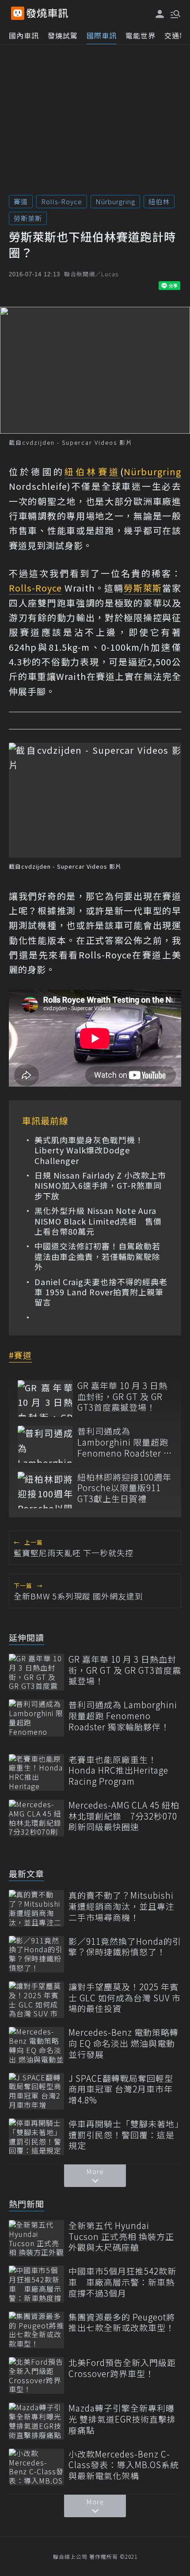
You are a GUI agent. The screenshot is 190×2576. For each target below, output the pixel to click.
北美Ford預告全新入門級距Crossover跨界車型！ (122, 2368)
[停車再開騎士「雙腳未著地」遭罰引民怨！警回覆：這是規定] (36, 2137)
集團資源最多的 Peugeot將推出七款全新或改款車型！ (122, 2322)
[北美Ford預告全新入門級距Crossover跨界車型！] (36, 2376)
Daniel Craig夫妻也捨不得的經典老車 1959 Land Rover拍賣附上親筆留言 (101, 1292)
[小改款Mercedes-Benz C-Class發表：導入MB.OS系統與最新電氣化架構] (36, 2467)
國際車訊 (102, 35)
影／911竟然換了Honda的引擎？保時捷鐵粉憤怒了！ (125, 1947)
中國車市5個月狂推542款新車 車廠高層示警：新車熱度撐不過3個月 (122, 2282)
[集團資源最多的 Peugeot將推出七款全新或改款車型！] (36, 2330)
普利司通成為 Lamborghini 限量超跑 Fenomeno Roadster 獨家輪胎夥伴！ (125, 1442)
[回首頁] (47, 13)
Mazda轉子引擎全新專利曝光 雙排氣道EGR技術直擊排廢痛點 (122, 2419)
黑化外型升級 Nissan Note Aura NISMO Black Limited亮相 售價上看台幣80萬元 (98, 1221)
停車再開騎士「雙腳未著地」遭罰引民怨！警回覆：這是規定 (124, 2135)
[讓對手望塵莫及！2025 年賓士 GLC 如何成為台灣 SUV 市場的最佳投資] (36, 2000)
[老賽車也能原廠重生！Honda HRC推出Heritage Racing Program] (36, 1773)
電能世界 (141, 35)
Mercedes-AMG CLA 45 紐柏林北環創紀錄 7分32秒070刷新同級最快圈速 (124, 1816)
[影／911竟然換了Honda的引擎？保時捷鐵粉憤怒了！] (36, 1954)
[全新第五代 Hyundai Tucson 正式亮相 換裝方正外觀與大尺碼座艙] (36, 2238)
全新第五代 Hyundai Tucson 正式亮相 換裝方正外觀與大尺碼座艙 (121, 2236)
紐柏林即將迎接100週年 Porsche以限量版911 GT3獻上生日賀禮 (124, 1488)
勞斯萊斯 (28, 218)
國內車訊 (24, 35)
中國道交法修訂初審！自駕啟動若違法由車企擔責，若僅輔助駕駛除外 (97, 1256)
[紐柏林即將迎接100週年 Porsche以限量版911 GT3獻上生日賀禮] (45, 1490)
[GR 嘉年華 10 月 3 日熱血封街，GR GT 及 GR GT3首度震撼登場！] (45, 1399)
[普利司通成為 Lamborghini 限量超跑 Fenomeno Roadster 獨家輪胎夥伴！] (45, 1444)
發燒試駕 (63, 35)
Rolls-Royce (62, 201)
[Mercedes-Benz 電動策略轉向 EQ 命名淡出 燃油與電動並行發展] (36, 2045)
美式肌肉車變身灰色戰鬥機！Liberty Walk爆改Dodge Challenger (89, 1150)
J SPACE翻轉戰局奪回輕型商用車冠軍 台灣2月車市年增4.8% (121, 2089)
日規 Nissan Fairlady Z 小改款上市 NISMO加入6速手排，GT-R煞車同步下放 (101, 1186)
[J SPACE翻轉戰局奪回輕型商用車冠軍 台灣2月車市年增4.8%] (36, 2091)
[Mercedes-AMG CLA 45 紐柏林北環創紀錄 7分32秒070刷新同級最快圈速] (36, 1818)
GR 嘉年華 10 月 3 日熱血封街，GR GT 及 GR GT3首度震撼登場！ (122, 1397)
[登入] (160, 14)
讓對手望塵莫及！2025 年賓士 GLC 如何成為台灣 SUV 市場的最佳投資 (125, 1998)
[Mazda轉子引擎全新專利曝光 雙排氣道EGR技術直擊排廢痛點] (36, 2421)
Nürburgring (115, 201)
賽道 (21, 201)
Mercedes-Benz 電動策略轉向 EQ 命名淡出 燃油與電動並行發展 (123, 2043)
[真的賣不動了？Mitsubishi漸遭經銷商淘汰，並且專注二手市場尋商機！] (36, 1908)
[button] (175, 13)
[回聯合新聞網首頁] (18, 13)
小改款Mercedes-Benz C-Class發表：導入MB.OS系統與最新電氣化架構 (124, 2465)
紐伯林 (159, 201)
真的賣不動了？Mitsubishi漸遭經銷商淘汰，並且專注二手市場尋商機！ (122, 1906)
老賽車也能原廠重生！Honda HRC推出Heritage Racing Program (118, 1771)
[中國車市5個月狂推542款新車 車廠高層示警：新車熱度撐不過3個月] (36, 2284)
